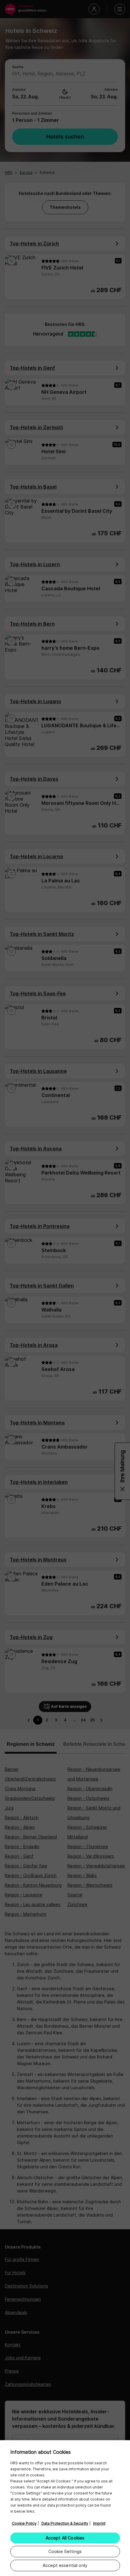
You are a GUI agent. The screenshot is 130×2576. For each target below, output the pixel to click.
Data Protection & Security (65, 2523)
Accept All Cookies (65, 2538)
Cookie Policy (24, 2523)
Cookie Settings (65, 2551)
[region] (65, 2508)
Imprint (99, 2523)
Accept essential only (65, 2565)
